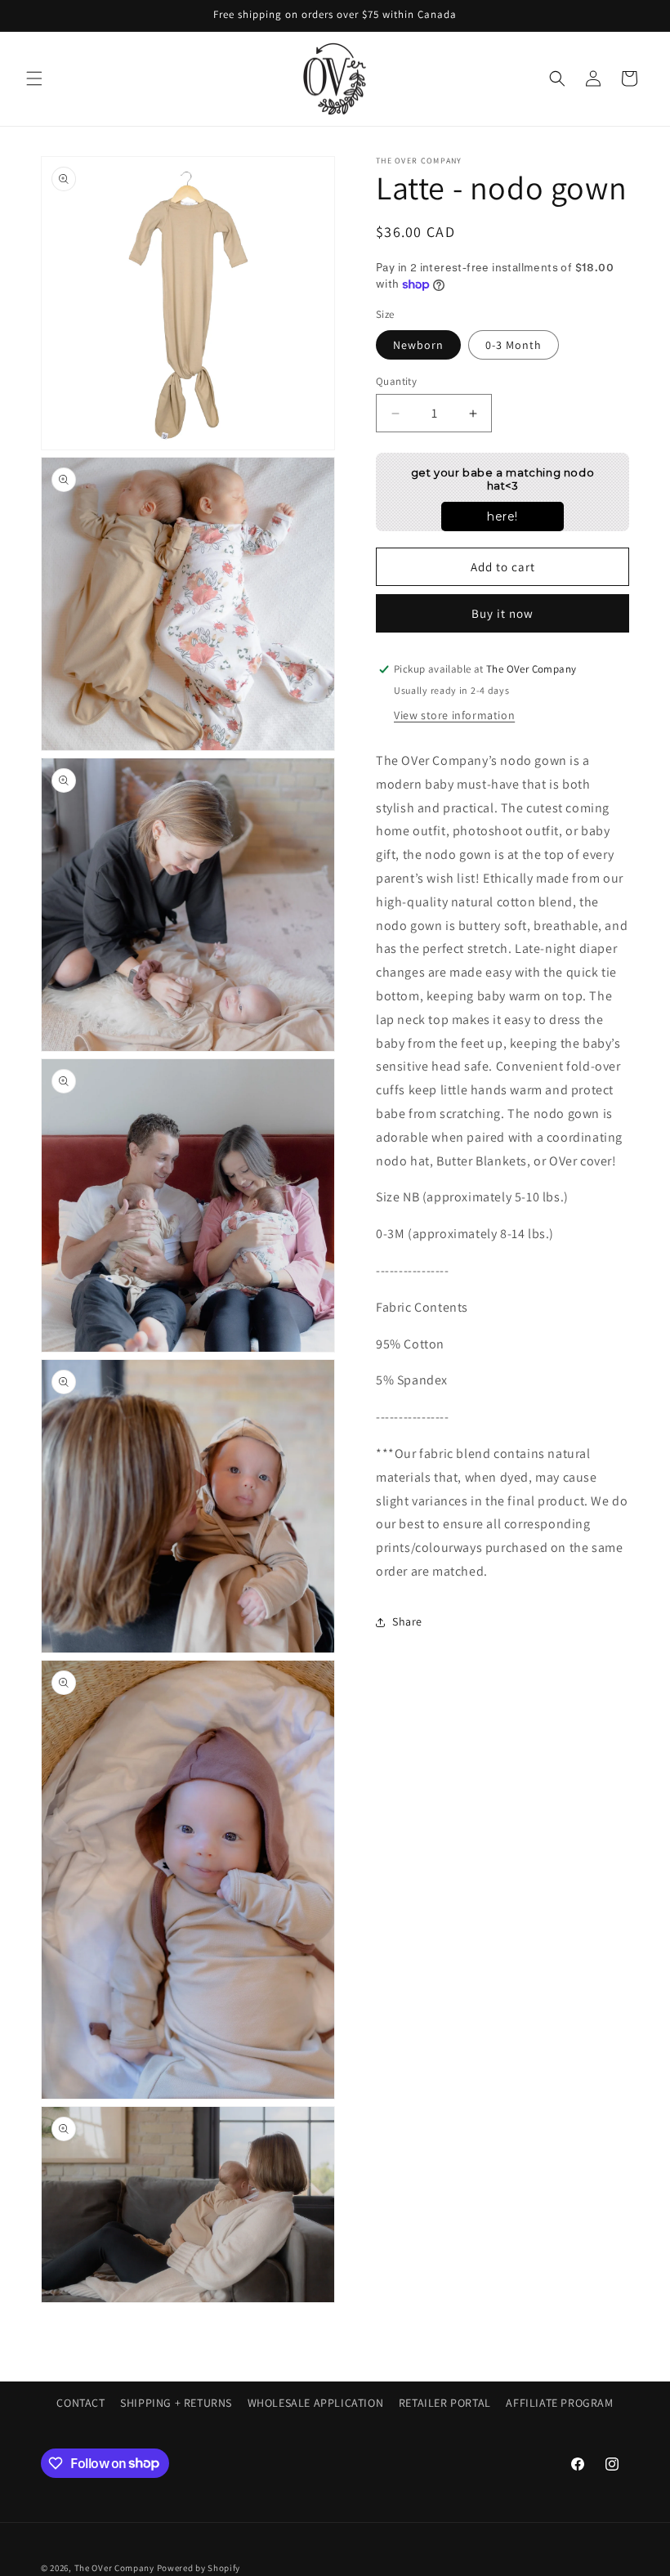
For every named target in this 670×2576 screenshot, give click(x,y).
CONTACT (80, 2403)
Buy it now (502, 613)
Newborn (418, 345)
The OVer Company (114, 2568)
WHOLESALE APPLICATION (316, 2403)
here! (502, 517)
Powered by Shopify (199, 2568)
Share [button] (407, 1621)
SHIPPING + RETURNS (176, 2403)
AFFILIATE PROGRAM (559, 2403)
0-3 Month (514, 345)
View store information (454, 715)
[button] (34, 78)
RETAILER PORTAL (445, 2403)
